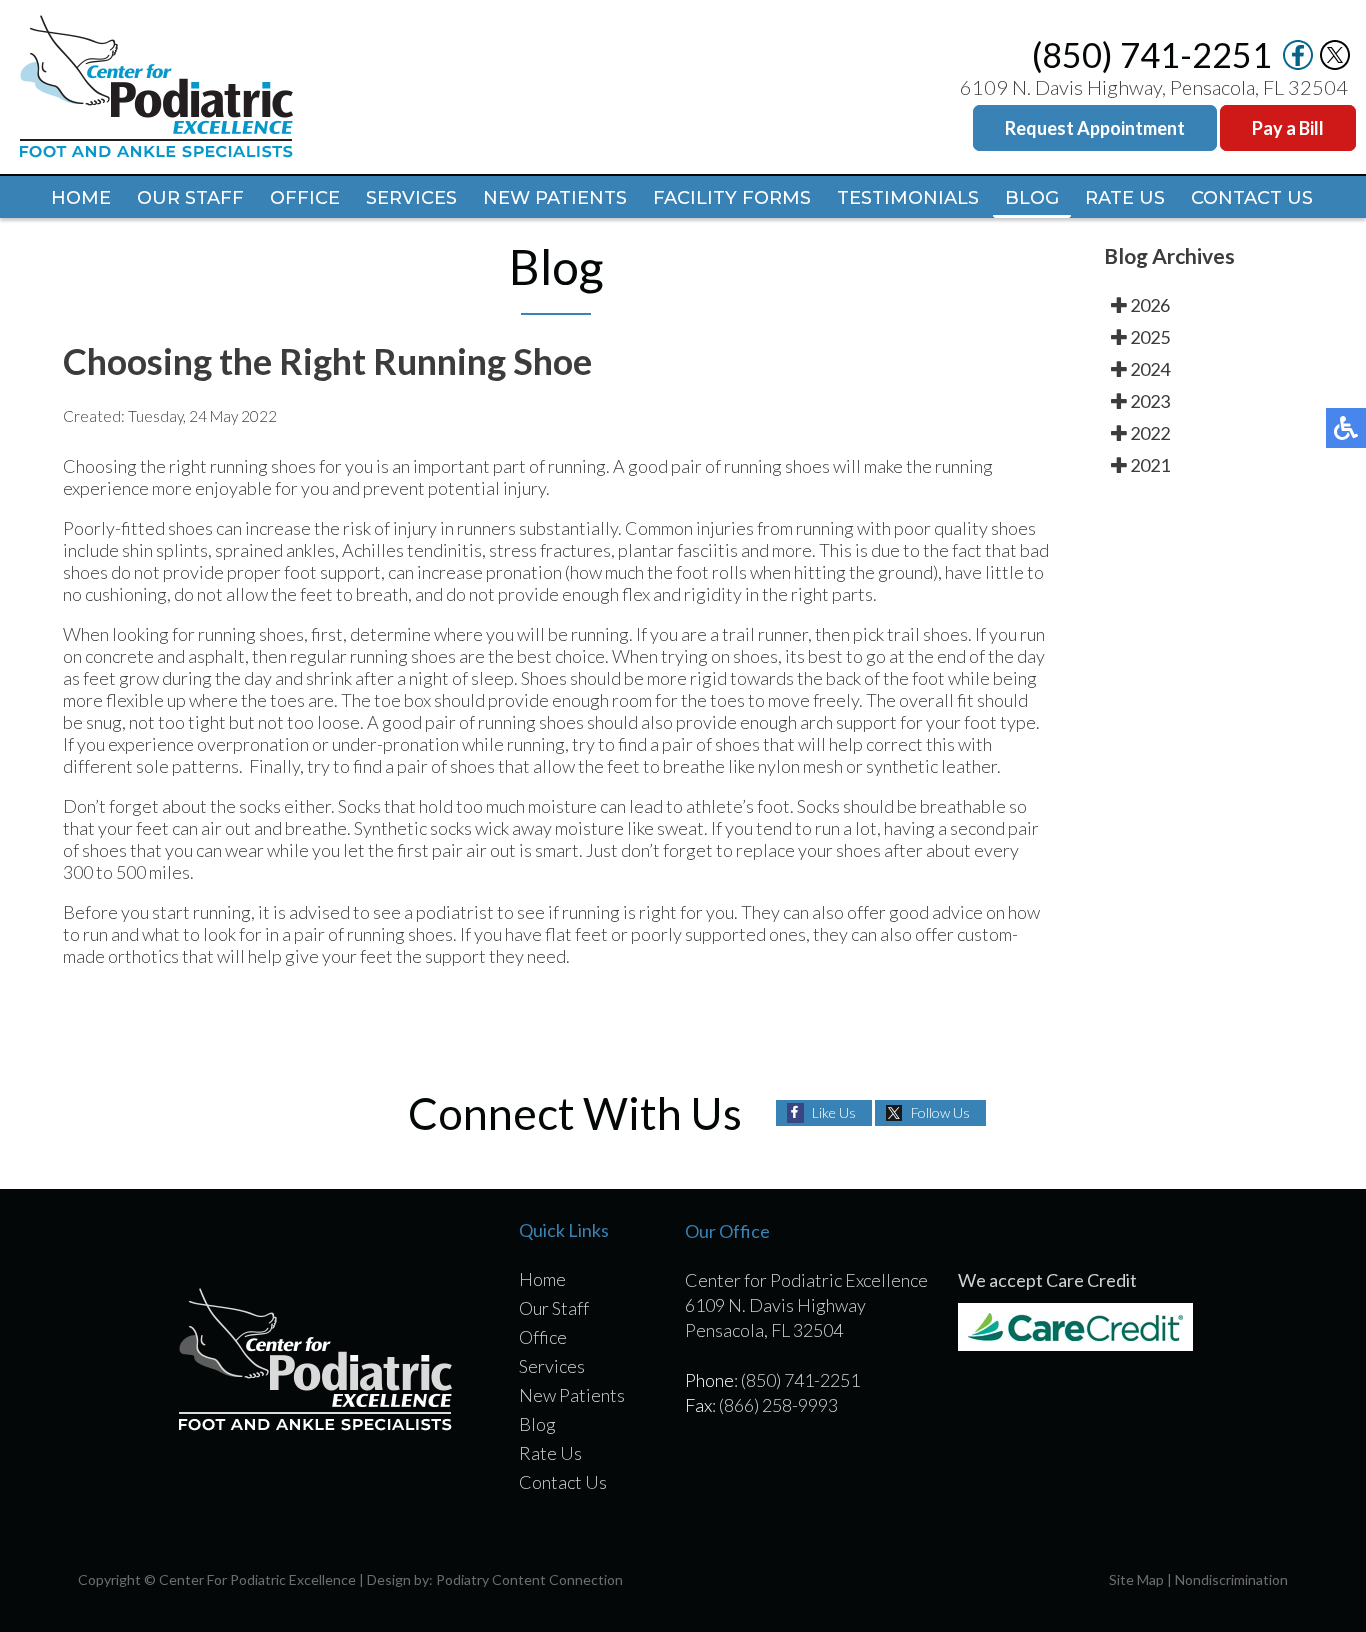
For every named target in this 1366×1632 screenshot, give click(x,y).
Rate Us (1125, 198)
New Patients (555, 198)
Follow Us (940, 1112)
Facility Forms (732, 198)
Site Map (1136, 1579)
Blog (1032, 198)
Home (81, 198)
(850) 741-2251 (1152, 54)
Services (411, 198)
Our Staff (190, 198)
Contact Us (1252, 198)
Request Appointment (1095, 128)
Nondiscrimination (1231, 1579)
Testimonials (908, 198)
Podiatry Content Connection (529, 1579)
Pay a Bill (1288, 128)
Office (305, 198)
